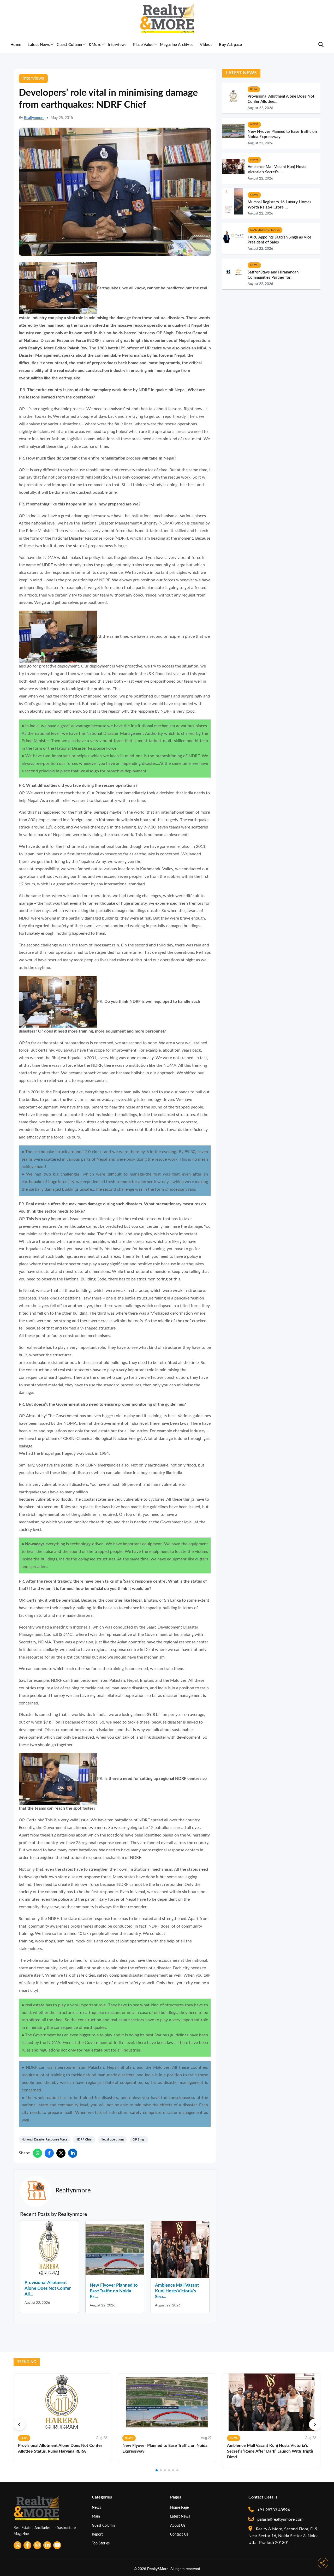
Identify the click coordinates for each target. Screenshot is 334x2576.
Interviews (117, 45)
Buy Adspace (230, 45)
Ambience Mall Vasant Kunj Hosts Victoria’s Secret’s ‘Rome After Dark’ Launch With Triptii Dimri (270, 2451)
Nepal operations (112, 2139)
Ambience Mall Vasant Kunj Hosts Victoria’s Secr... (177, 2291)
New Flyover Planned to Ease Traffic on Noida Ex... (114, 2291)
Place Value (143, 45)
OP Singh (139, 2139)
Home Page (179, 2508)
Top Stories (101, 2543)
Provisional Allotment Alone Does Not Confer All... (48, 2288)
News (96, 2508)
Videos (206, 45)
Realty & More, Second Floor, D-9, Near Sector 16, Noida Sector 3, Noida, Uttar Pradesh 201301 (284, 2536)
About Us (178, 2526)
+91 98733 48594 (273, 2510)
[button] (19, 2424)
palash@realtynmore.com (280, 2519)
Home (16, 45)
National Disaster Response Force (44, 2139)
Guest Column (69, 45)
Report (97, 2534)
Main (96, 2516)
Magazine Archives (177, 45)
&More (95, 45)
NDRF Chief (84, 2139)
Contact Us (179, 2534)
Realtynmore (34, 118)
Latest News (39, 45)
